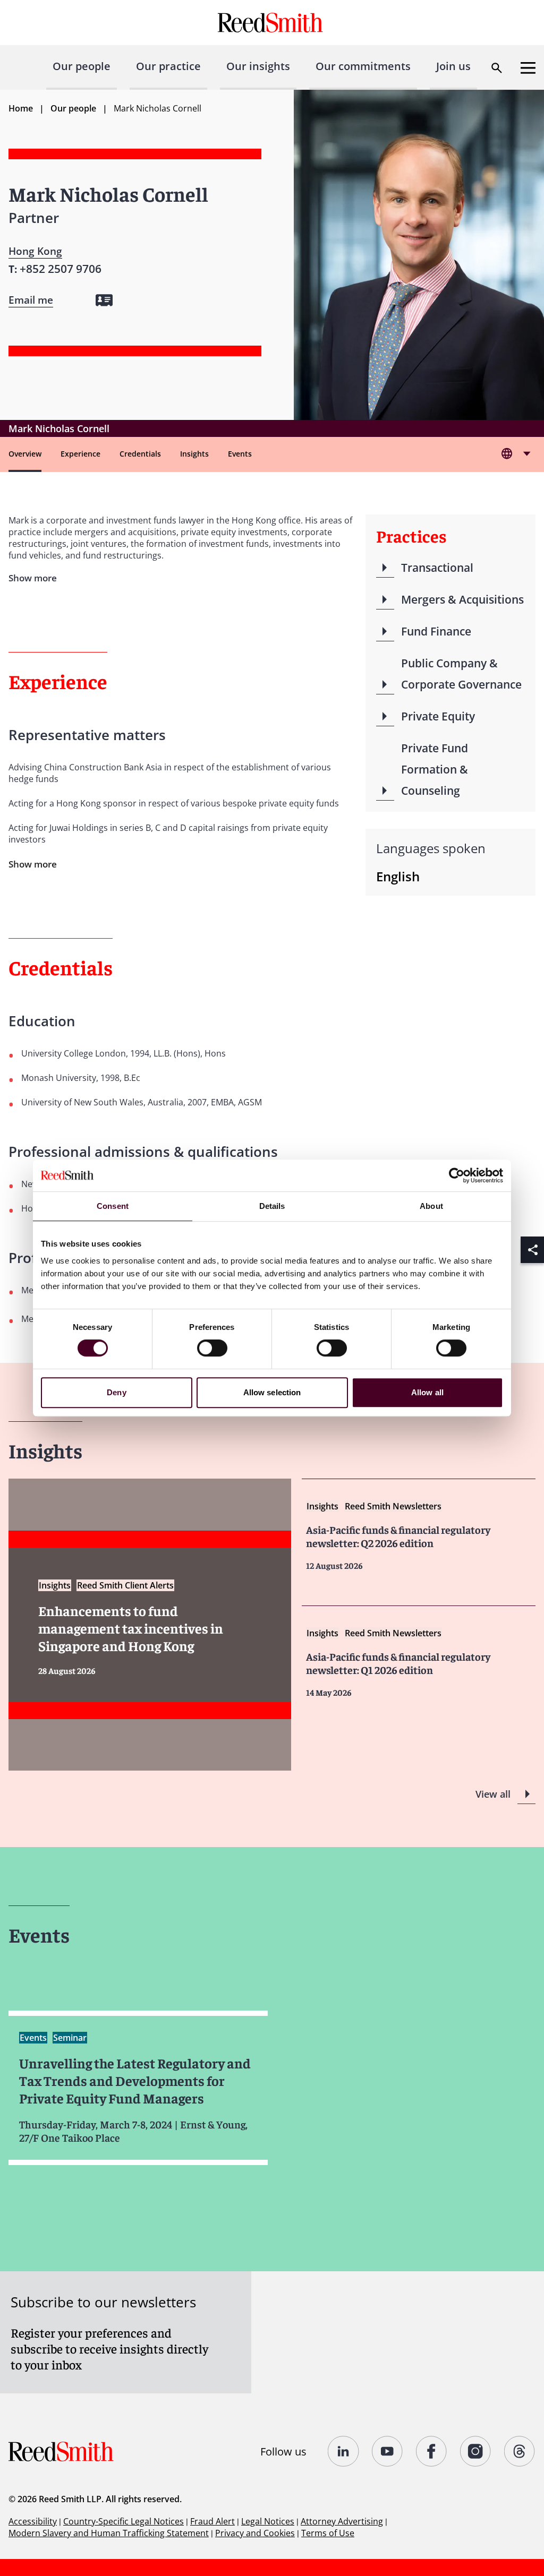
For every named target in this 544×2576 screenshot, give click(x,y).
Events (240, 454)
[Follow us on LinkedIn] (343, 2451)
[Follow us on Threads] (520, 2451)
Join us (453, 66)
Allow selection (272, 1392)
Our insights (258, 66)
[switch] (212, 1348)
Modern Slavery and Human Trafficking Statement (109, 2533)
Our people (82, 66)
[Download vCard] (104, 300)
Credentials (140, 454)
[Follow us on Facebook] (432, 2451)
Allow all (427, 1392)
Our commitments (363, 66)
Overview (25, 454)
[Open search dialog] (497, 68)
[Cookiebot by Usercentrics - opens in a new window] (457, 1175)
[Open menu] (528, 68)
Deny (116, 1392)
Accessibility (33, 2521)
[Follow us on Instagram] (476, 2451)
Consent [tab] (113, 1206)
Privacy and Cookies (255, 2533)
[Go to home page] (272, 23)
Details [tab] (272, 1206)
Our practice (168, 66)
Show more (33, 864)
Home (21, 108)
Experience (80, 454)
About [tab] (431, 1206)
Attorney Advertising (342, 2521)
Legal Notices (268, 2521)
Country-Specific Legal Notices (124, 2521)
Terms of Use (328, 2533)
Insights (194, 454)
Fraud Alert (212, 2521)
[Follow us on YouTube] (388, 2451)
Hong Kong (35, 251)
